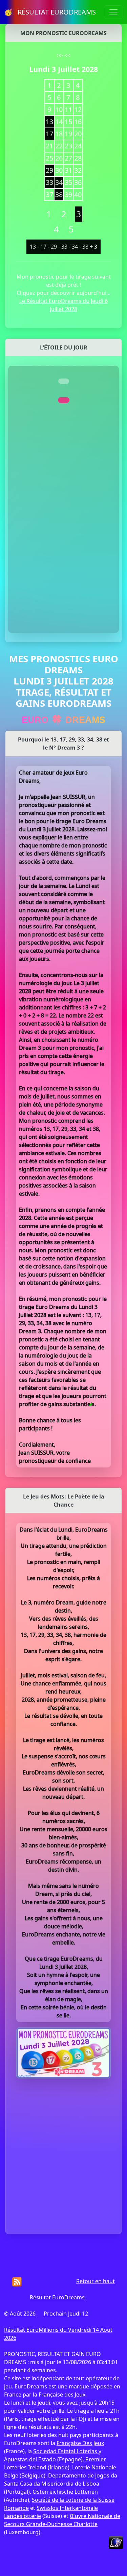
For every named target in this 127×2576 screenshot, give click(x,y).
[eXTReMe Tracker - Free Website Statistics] (116, 2542)
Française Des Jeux (80, 2443)
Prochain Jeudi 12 (66, 2314)
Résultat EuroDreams (57, 2297)
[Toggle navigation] (113, 12)
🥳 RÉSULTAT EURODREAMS (50, 12)
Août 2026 (23, 2314)
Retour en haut (96, 2281)
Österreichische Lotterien (65, 2492)
